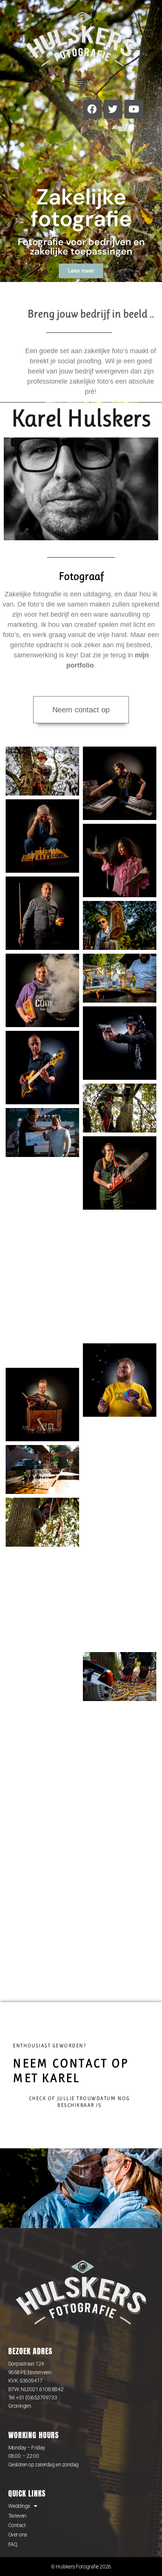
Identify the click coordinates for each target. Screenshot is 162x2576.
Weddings (19, 2506)
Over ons (18, 2535)
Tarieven (17, 2516)
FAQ (13, 2544)
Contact (17, 2525)
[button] (81, 82)
